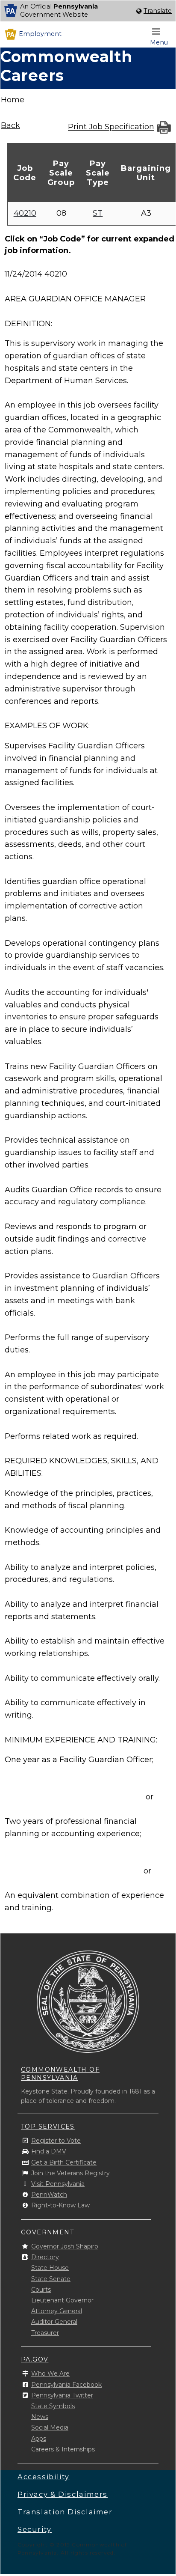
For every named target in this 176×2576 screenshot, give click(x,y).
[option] (88, 11)
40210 (25, 213)
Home (13, 100)
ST (98, 213)
